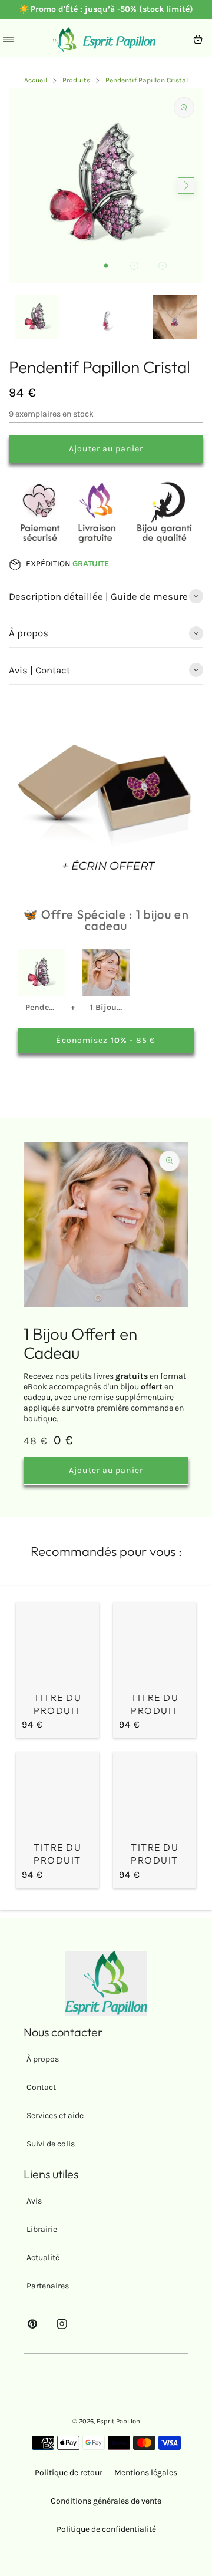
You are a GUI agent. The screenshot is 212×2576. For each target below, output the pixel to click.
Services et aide (55, 2116)
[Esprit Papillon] (104, 39)
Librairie (42, 2229)
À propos (43, 2059)
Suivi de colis (51, 2144)
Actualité (43, 2258)
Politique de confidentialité (106, 2529)
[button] (106, 266)
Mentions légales (146, 2473)
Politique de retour (69, 2473)
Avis (34, 2201)
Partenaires (48, 2286)
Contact (41, 2087)
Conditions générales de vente (106, 2501)
